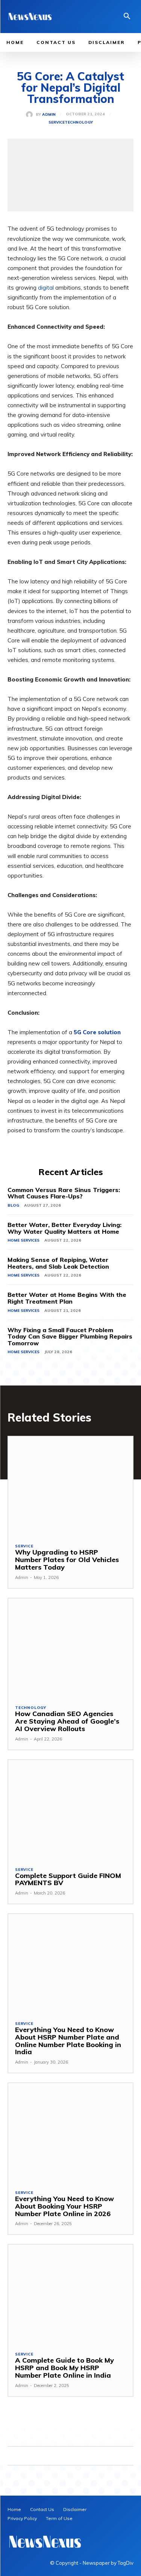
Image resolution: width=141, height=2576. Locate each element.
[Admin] (31, 115)
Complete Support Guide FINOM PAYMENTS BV (68, 1879)
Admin (49, 115)
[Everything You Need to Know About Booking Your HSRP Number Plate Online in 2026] (70, 2133)
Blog (13, 1205)
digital (46, 288)
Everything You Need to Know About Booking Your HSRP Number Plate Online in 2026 (64, 2206)
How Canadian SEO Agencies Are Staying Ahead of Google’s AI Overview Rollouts (67, 1721)
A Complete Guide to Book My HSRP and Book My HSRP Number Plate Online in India (64, 2368)
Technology (79, 122)
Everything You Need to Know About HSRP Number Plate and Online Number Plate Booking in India (68, 2041)
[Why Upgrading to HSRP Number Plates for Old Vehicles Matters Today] (70, 1486)
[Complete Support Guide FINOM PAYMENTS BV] (70, 1810)
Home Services (23, 1240)
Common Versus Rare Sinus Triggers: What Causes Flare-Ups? (64, 1193)
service (57, 122)
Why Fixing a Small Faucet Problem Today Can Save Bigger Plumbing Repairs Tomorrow (70, 1336)
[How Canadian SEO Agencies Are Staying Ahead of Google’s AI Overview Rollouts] (70, 1648)
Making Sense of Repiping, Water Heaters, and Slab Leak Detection (58, 1263)
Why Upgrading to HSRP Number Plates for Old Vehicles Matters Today (67, 1560)
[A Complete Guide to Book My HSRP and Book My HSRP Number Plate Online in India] (70, 2294)
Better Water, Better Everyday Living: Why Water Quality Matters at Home (64, 1228)
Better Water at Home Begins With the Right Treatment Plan (67, 1298)
